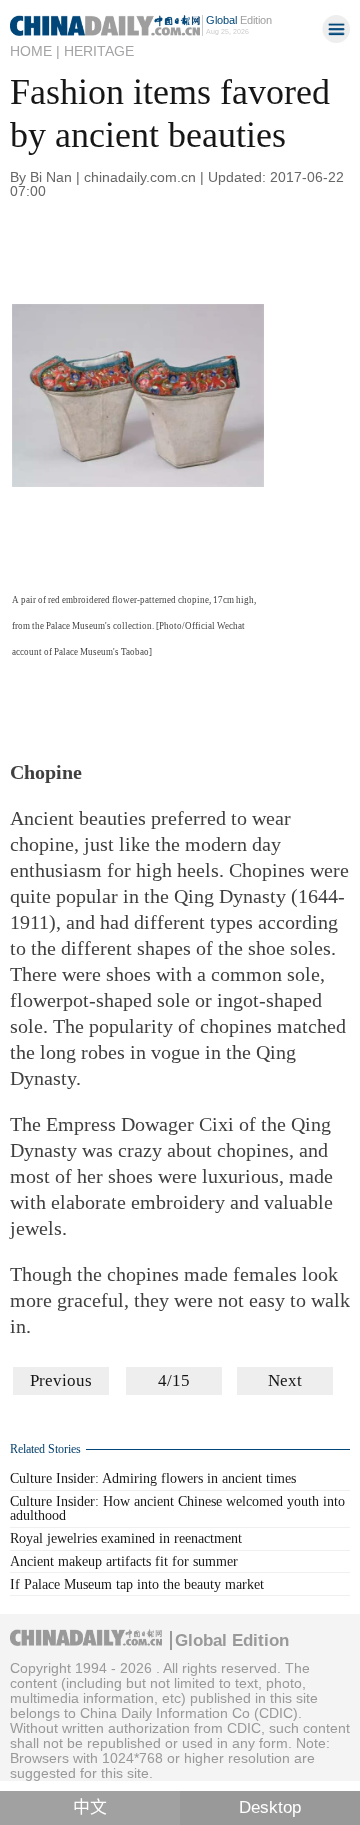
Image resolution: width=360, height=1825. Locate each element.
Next (285, 1380)
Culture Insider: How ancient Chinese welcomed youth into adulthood (177, 1508)
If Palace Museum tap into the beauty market (137, 1584)
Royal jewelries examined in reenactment (126, 1538)
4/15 (174, 1380)
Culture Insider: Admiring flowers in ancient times (153, 1478)
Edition (239, 20)
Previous (61, 1380)
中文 (90, 1807)
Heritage (99, 51)
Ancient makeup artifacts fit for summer (124, 1561)
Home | (35, 51)
